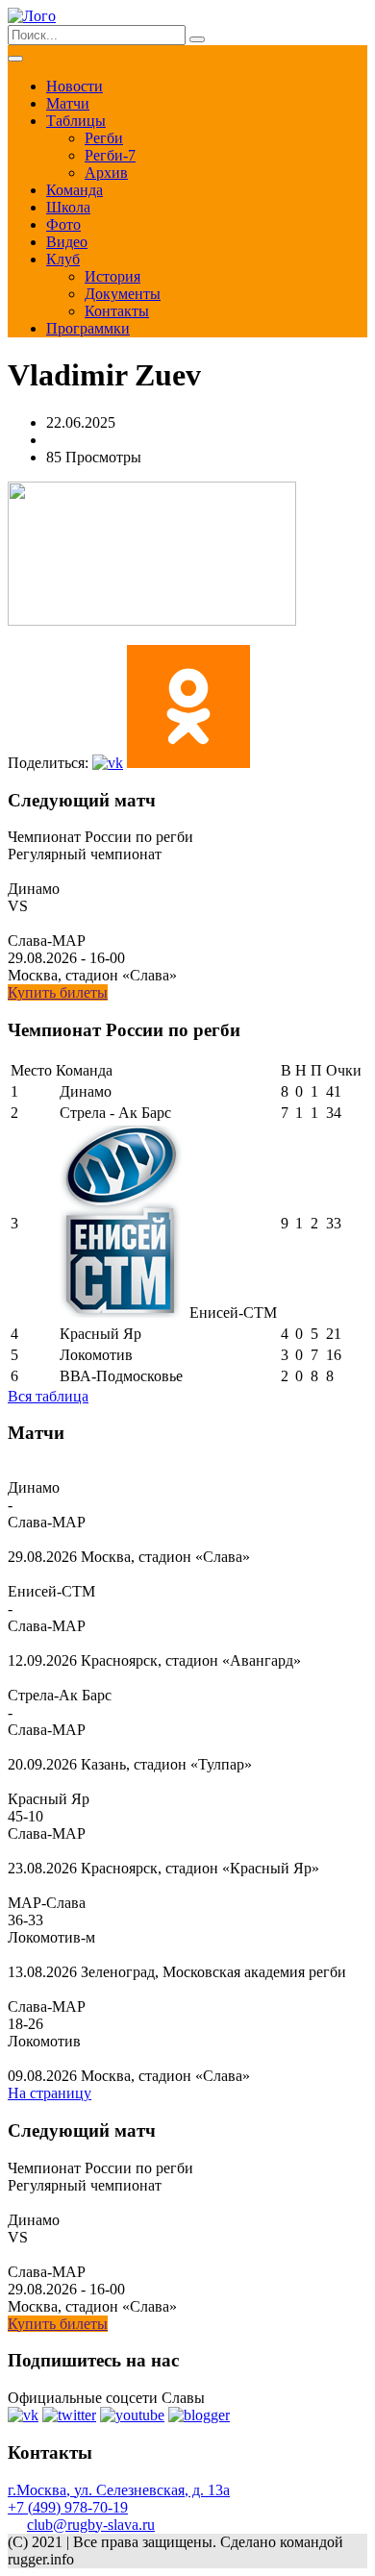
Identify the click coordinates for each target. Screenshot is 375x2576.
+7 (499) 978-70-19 (68, 2507)
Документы (123, 294)
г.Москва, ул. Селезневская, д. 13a (119, 2490)
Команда (75, 190)
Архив (106, 173)
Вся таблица (48, 1396)
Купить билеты (58, 992)
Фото (63, 224)
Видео (67, 242)
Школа (68, 207)
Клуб (63, 259)
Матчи (68, 103)
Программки (88, 328)
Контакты (117, 311)
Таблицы (76, 121)
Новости (75, 86)
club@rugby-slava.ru (91, 2525)
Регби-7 (110, 155)
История (112, 276)
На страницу (50, 2093)
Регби (104, 138)
